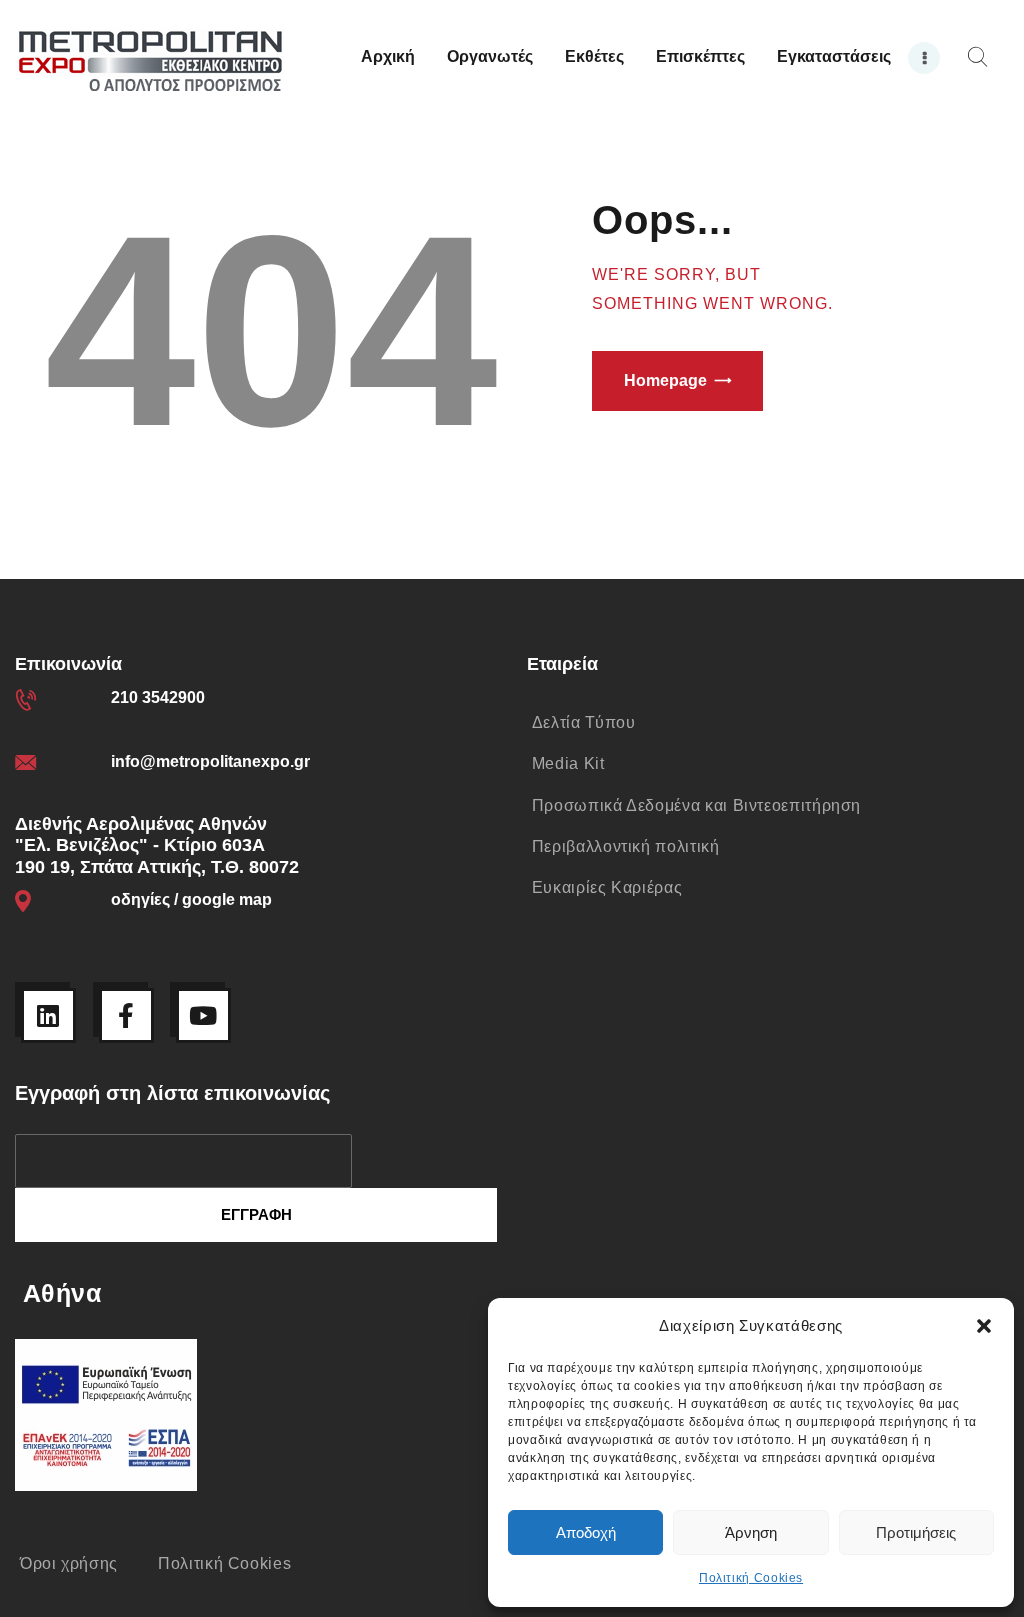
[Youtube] (203, 1015)
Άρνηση (751, 1532)
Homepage (665, 380)
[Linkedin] (48, 1015)
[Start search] (978, 57)
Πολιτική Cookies (751, 1578)
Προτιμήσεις (916, 1532)
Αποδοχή (586, 1532)
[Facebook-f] (126, 1015)
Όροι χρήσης (69, 1563)
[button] (984, 1326)
